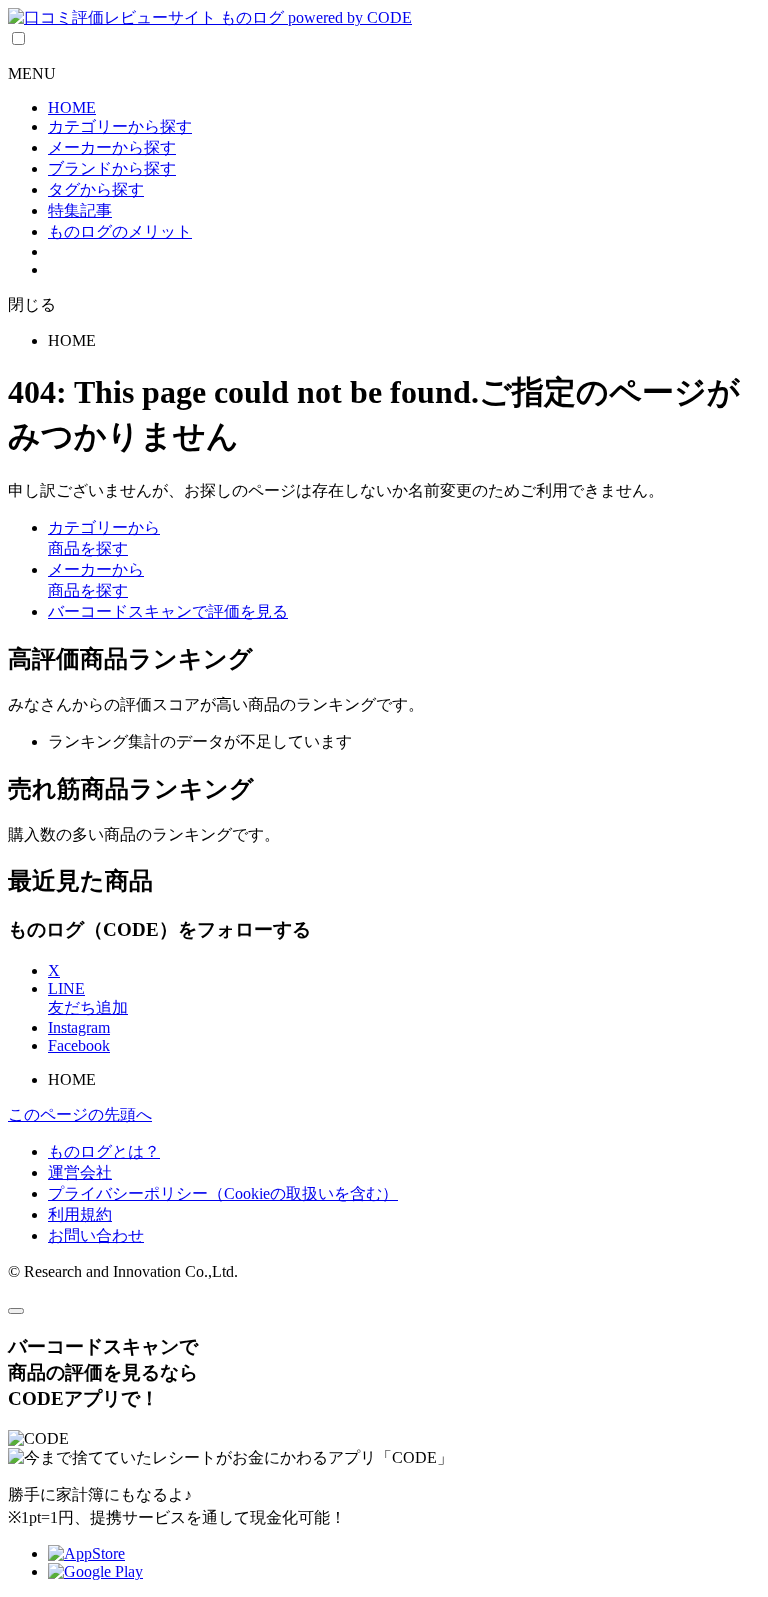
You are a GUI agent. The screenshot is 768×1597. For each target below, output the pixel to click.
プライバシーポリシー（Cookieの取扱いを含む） (223, 1193)
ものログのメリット (120, 231)
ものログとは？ (104, 1151)
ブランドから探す (112, 168)
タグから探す (96, 189)
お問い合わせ (96, 1235)
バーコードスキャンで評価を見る (168, 611)
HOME (72, 107)
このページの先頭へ (80, 1114)
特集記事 (80, 210)
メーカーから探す (112, 147)
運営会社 (80, 1172)
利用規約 (80, 1214)
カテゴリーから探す (120, 126)
